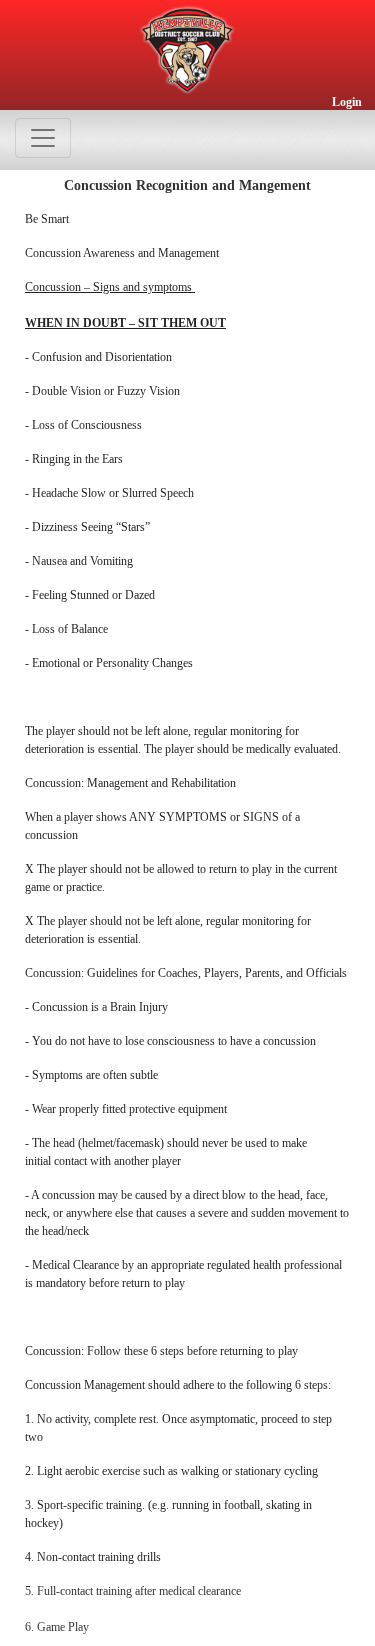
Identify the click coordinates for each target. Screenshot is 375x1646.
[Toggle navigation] (43, 138)
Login (347, 102)
